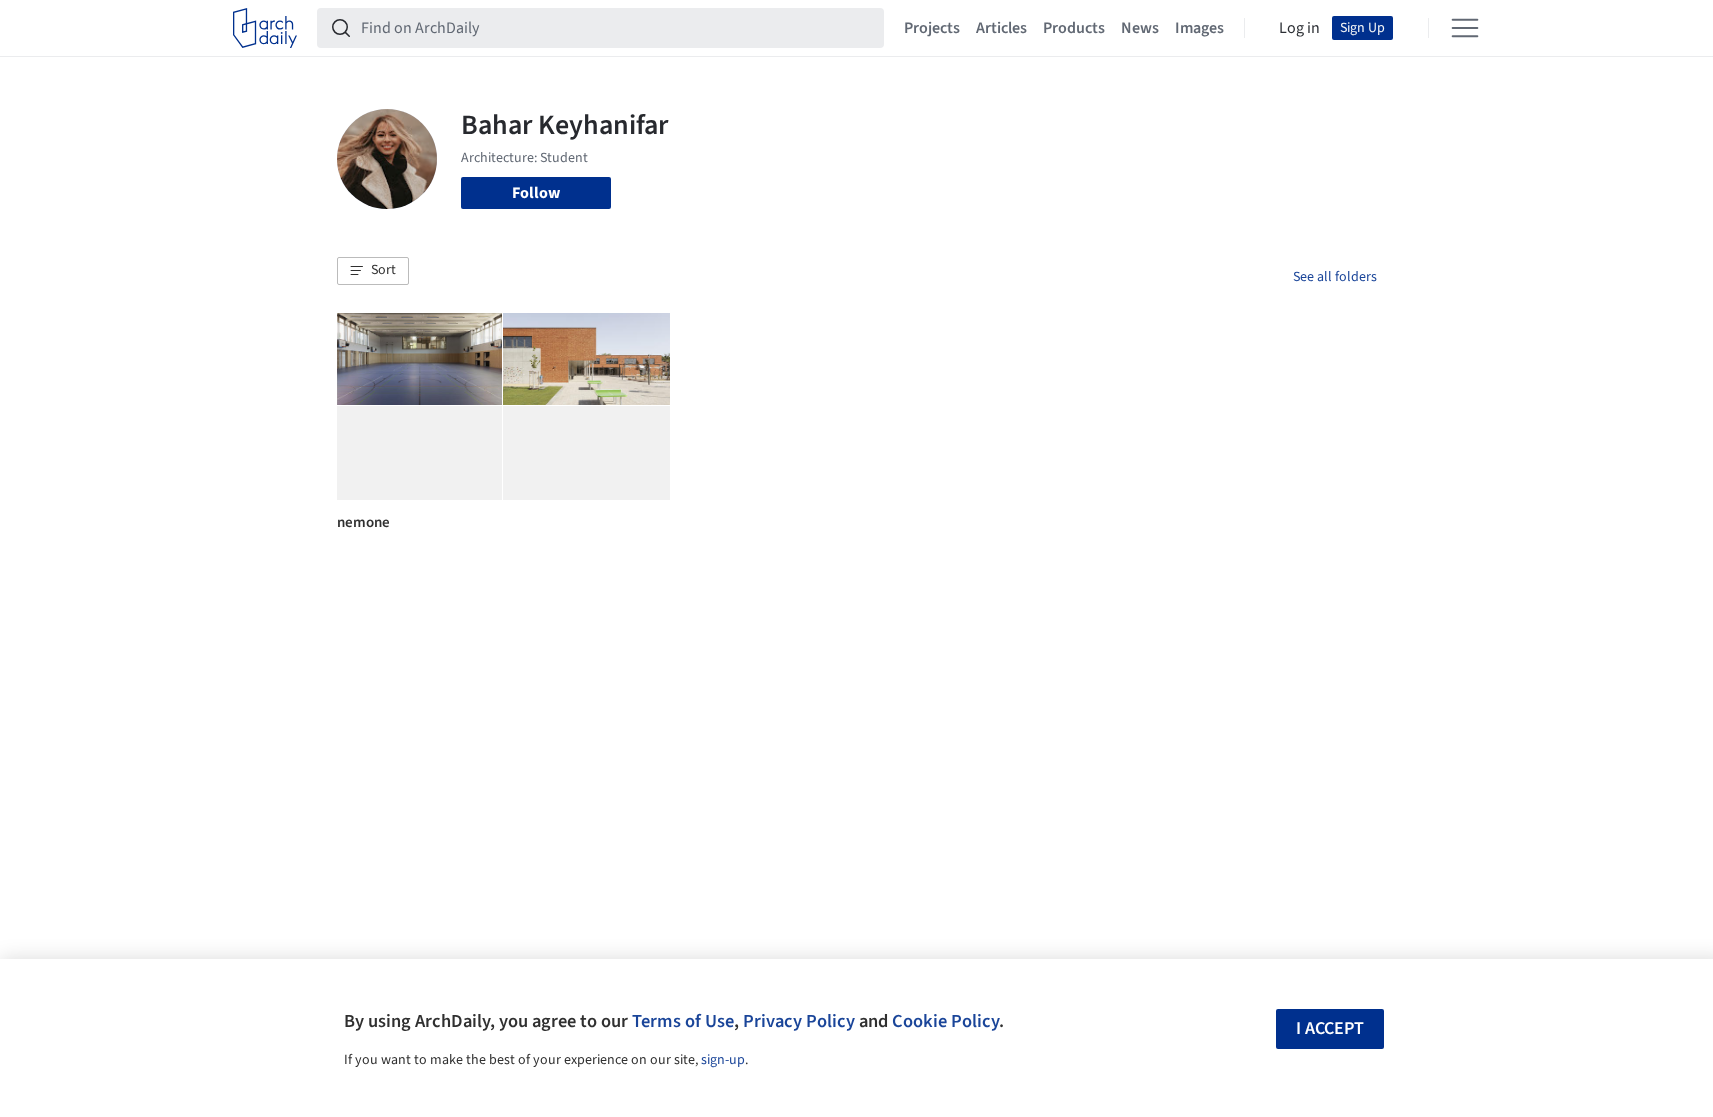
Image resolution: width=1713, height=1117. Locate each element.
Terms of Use (683, 1021)
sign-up (723, 1060)
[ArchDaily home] (265, 28)
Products (1074, 28)
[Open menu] (1465, 28)
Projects (932, 28)
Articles (1001, 28)
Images (1199, 28)
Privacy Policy (799, 1021)
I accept (1330, 1028)
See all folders (1335, 277)
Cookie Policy (945, 1021)
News (1140, 28)
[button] (373, 271)
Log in (1299, 28)
